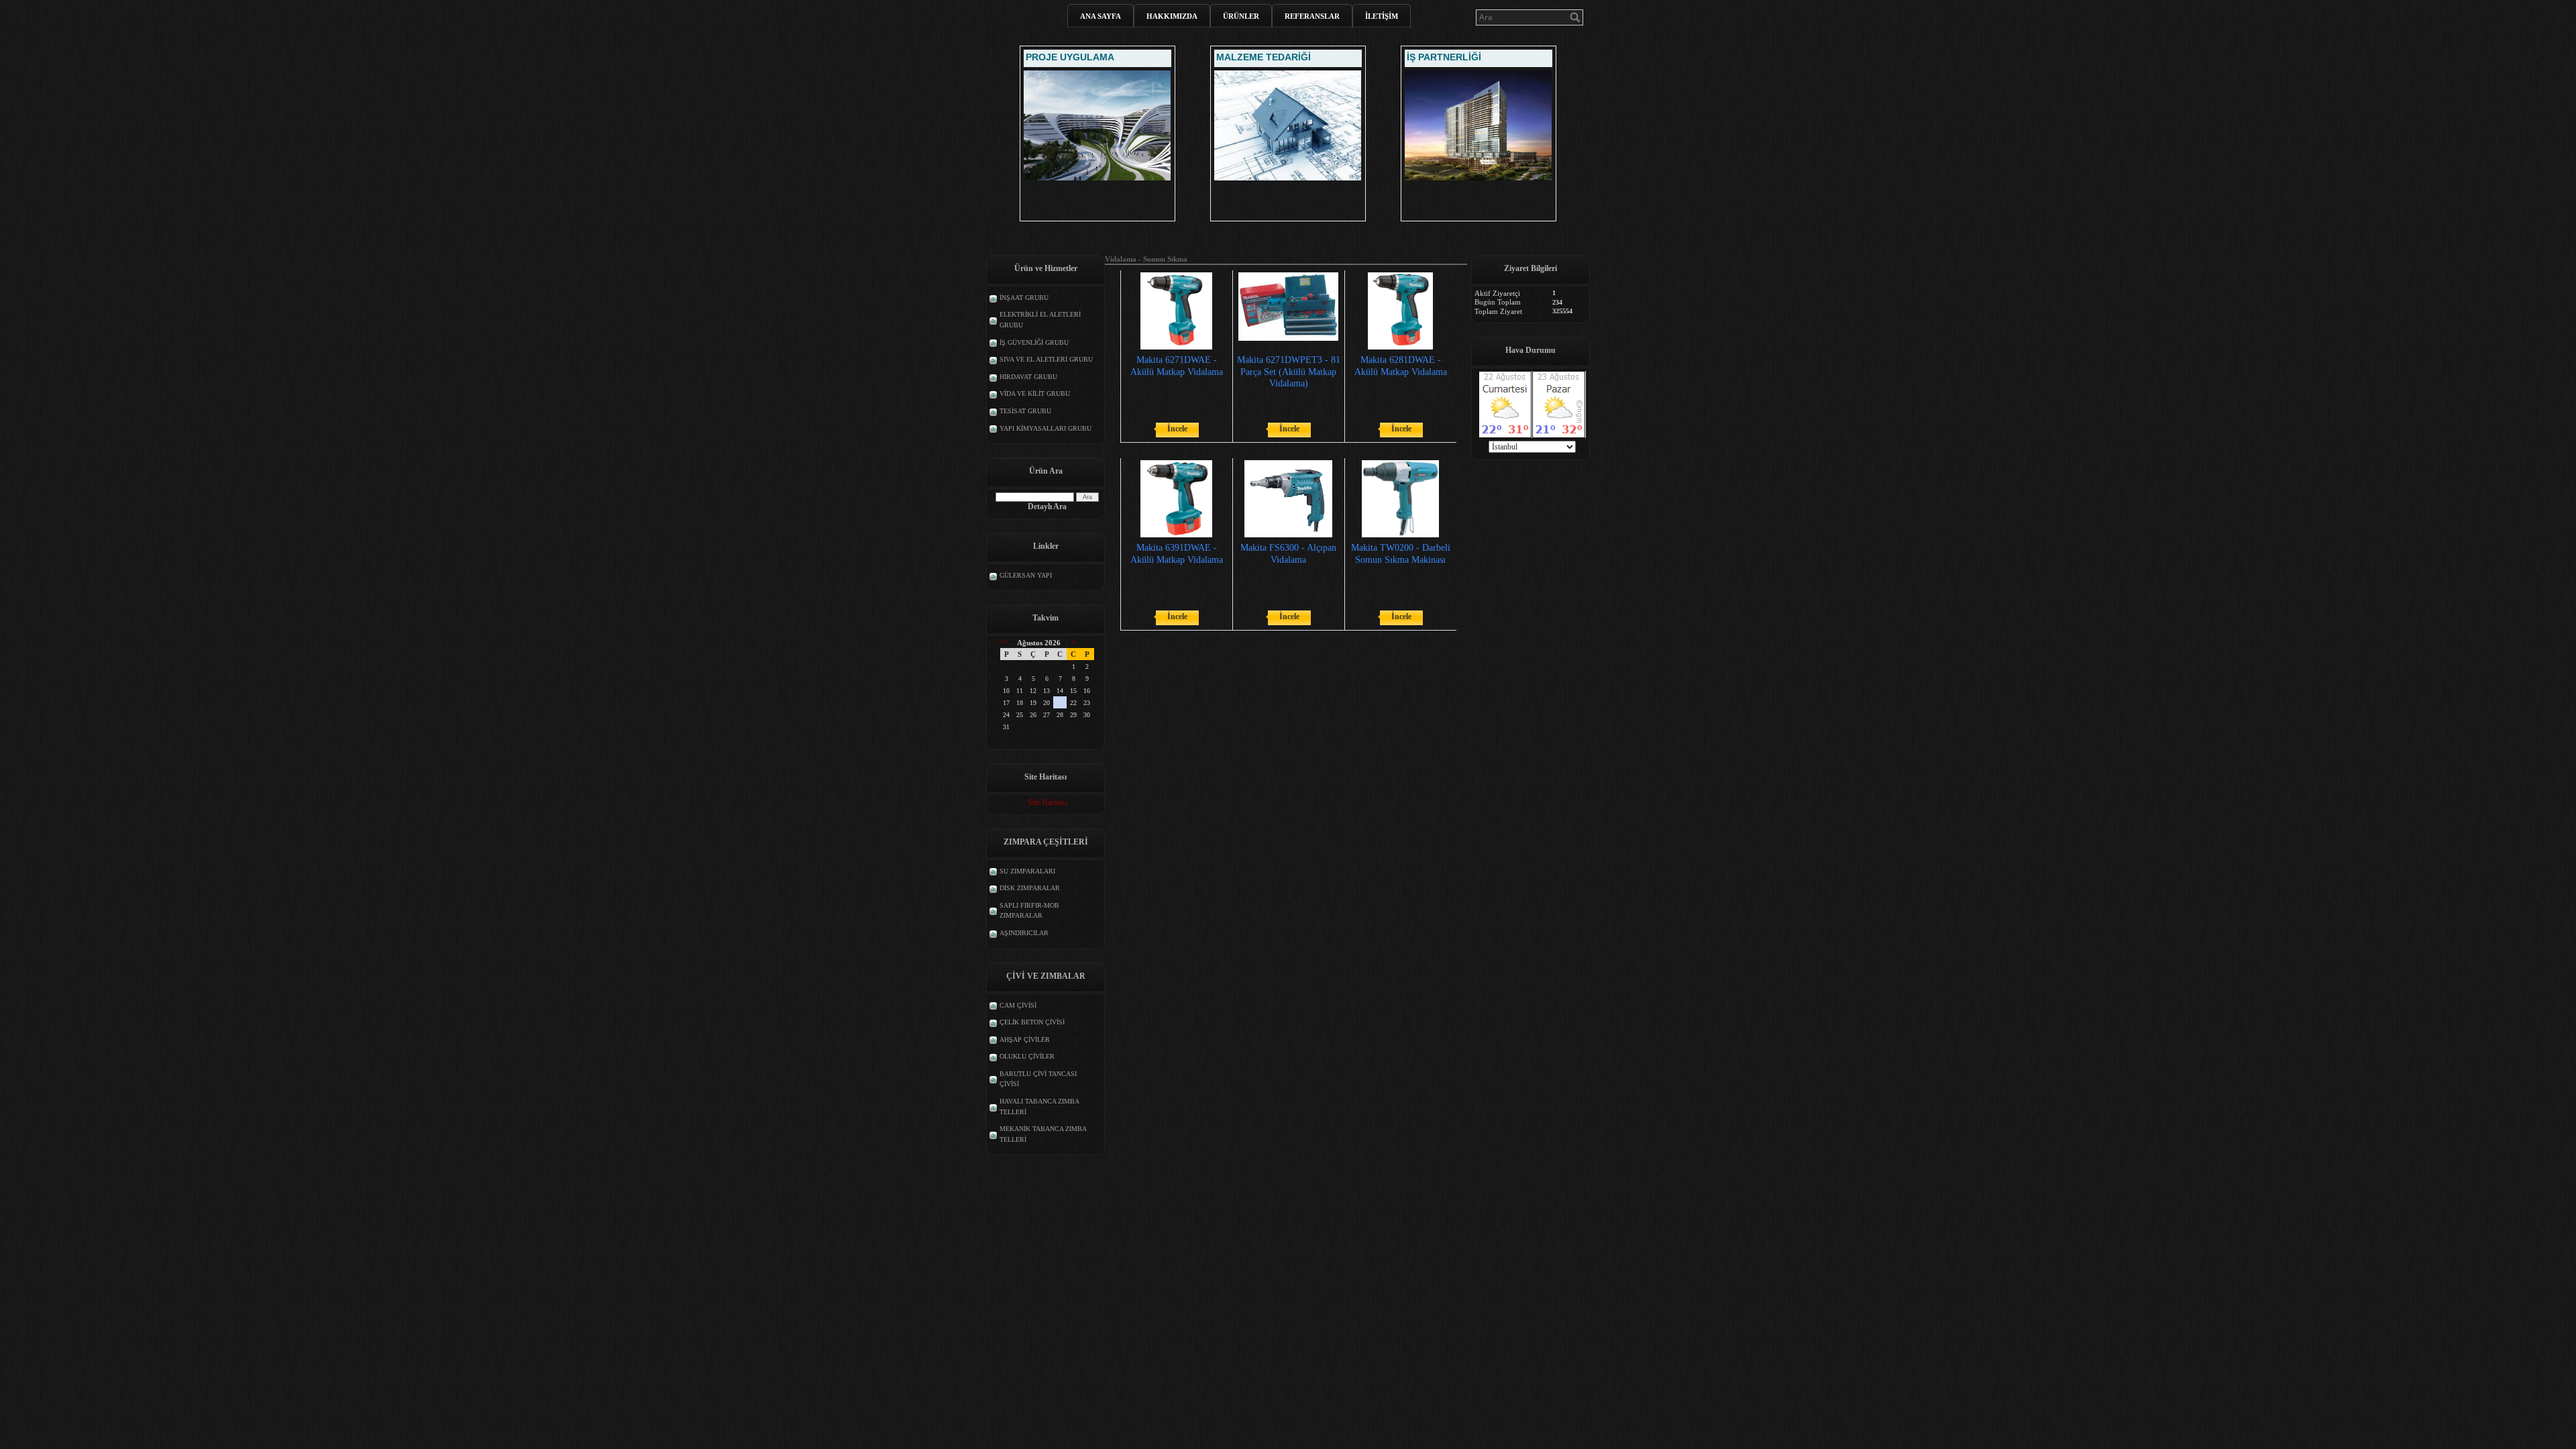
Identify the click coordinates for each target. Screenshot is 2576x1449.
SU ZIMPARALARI (1027, 871)
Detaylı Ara (1047, 506)
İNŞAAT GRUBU (1024, 298)
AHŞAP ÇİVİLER (1025, 1039)
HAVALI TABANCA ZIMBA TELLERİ (1039, 1107)
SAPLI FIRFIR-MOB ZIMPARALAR (1029, 911)
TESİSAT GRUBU (1025, 411)
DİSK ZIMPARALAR (1030, 888)
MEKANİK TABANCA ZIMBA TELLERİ (1043, 1134)
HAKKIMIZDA (1172, 16)
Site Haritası (1047, 802)
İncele (1177, 429)
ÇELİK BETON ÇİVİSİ (1032, 1022)
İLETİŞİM (1382, 16)
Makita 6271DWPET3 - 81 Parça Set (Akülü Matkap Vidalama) (1289, 371)
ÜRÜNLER (1241, 16)
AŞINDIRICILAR (1024, 933)
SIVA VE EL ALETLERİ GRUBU (1046, 359)
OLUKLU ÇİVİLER (1027, 1056)
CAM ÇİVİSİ (1018, 1005)
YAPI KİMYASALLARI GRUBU (1045, 428)
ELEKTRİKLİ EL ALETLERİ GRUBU (1040, 320)
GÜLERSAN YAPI (1026, 575)
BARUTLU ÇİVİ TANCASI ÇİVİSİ (1038, 1079)
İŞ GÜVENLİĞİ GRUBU (1034, 342)
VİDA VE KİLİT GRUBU (1035, 393)
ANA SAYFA (1101, 16)
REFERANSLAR (1312, 16)
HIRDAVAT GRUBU (1028, 377)
